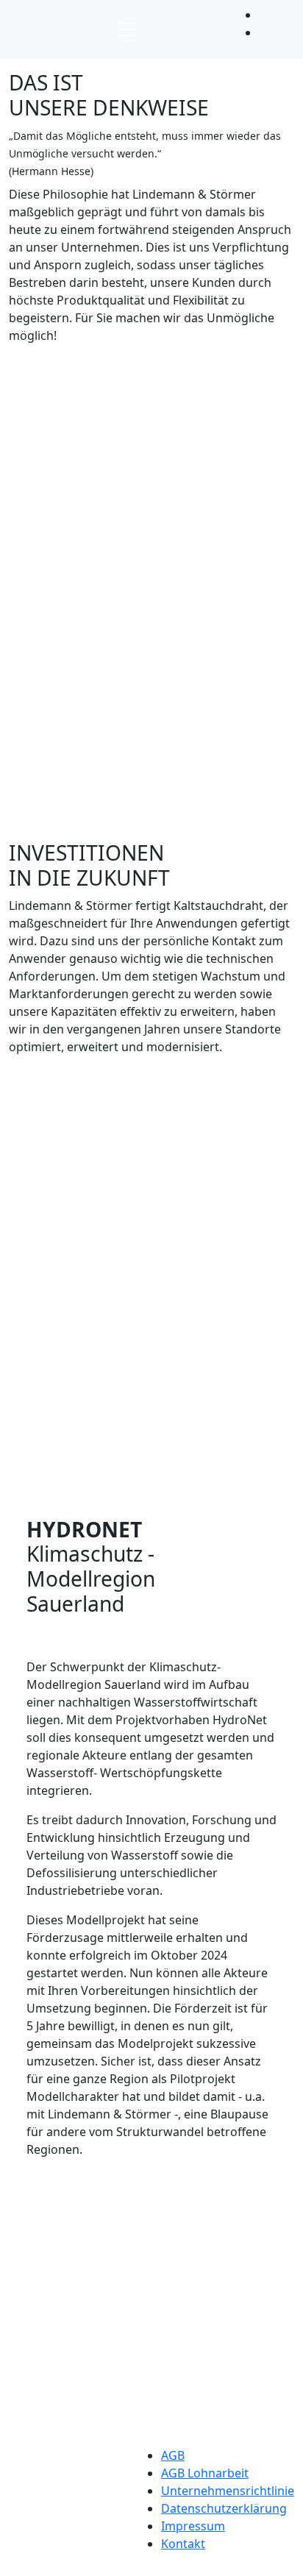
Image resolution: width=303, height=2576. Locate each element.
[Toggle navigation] (128, 29)
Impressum (193, 2526)
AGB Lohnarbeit (205, 2473)
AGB (173, 2455)
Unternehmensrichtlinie (228, 2491)
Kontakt (183, 2544)
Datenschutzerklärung (224, 2508)
